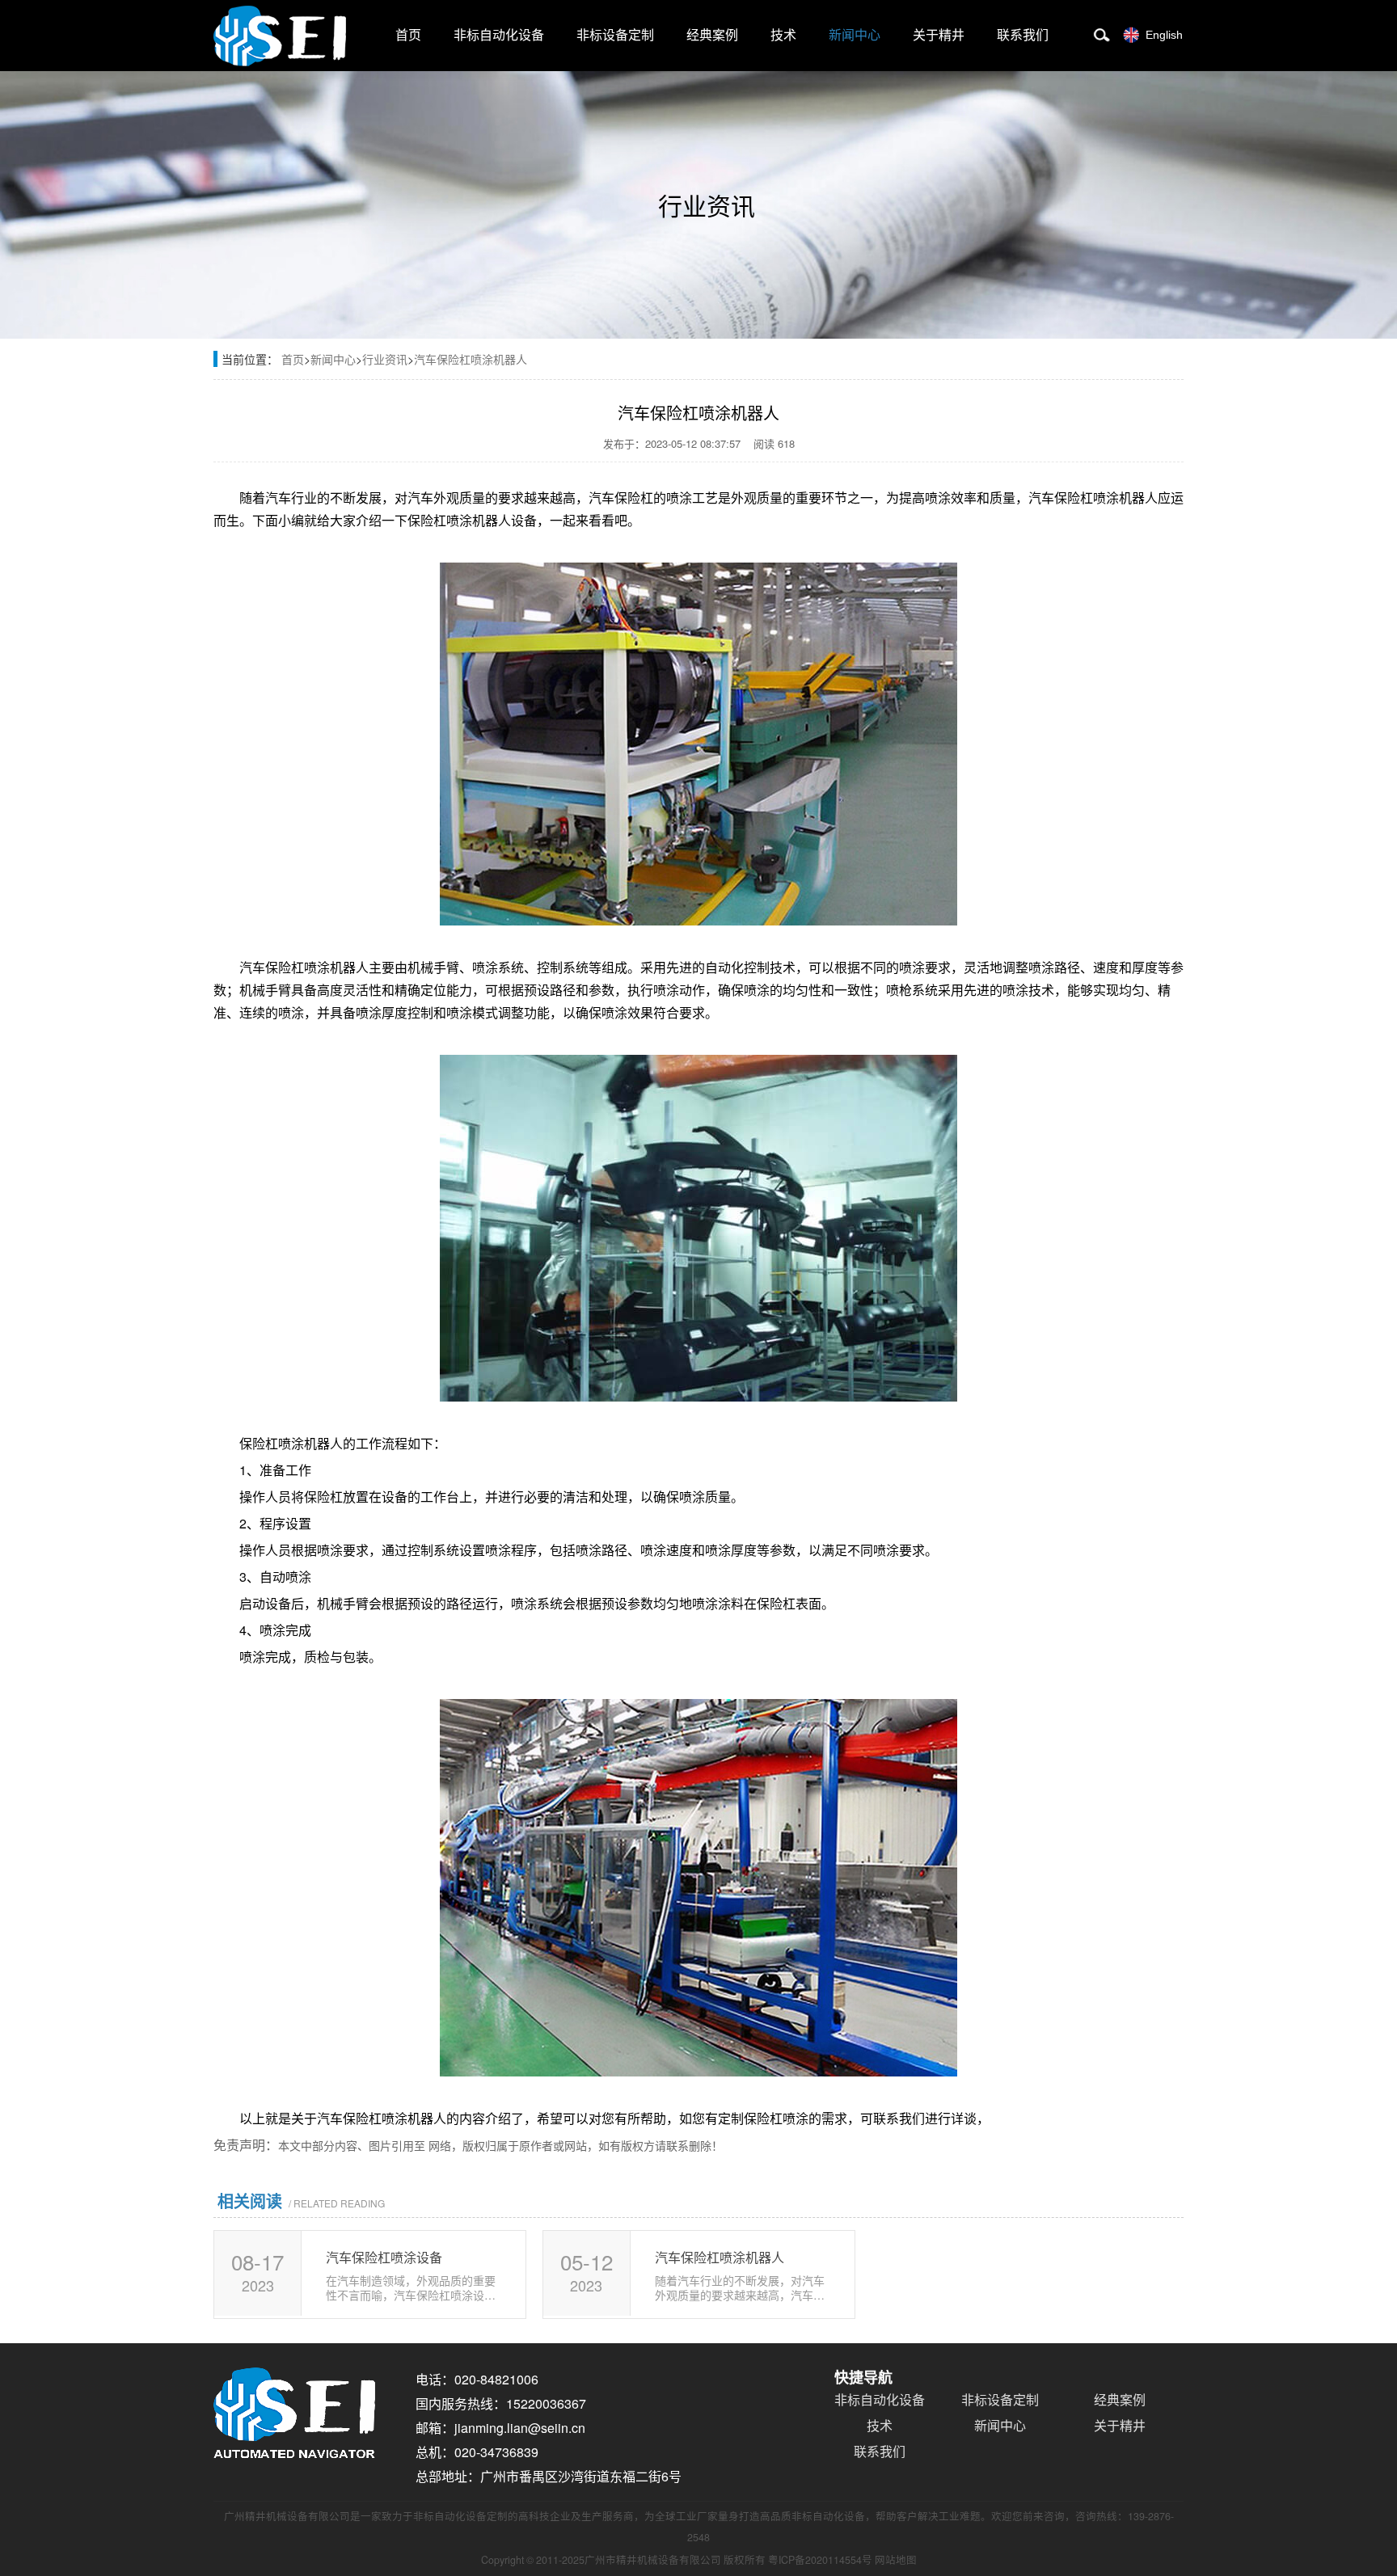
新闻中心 (855, 35)
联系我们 (1023, 35)
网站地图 (896, 2560)
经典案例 (712, 35)
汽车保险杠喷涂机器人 (471, 359)
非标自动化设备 (499, 35)
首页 (408, 35)
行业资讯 (385, 359)
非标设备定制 (615, 35)
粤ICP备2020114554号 (820, 2560)
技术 (783, 35)
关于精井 (939, 35)
